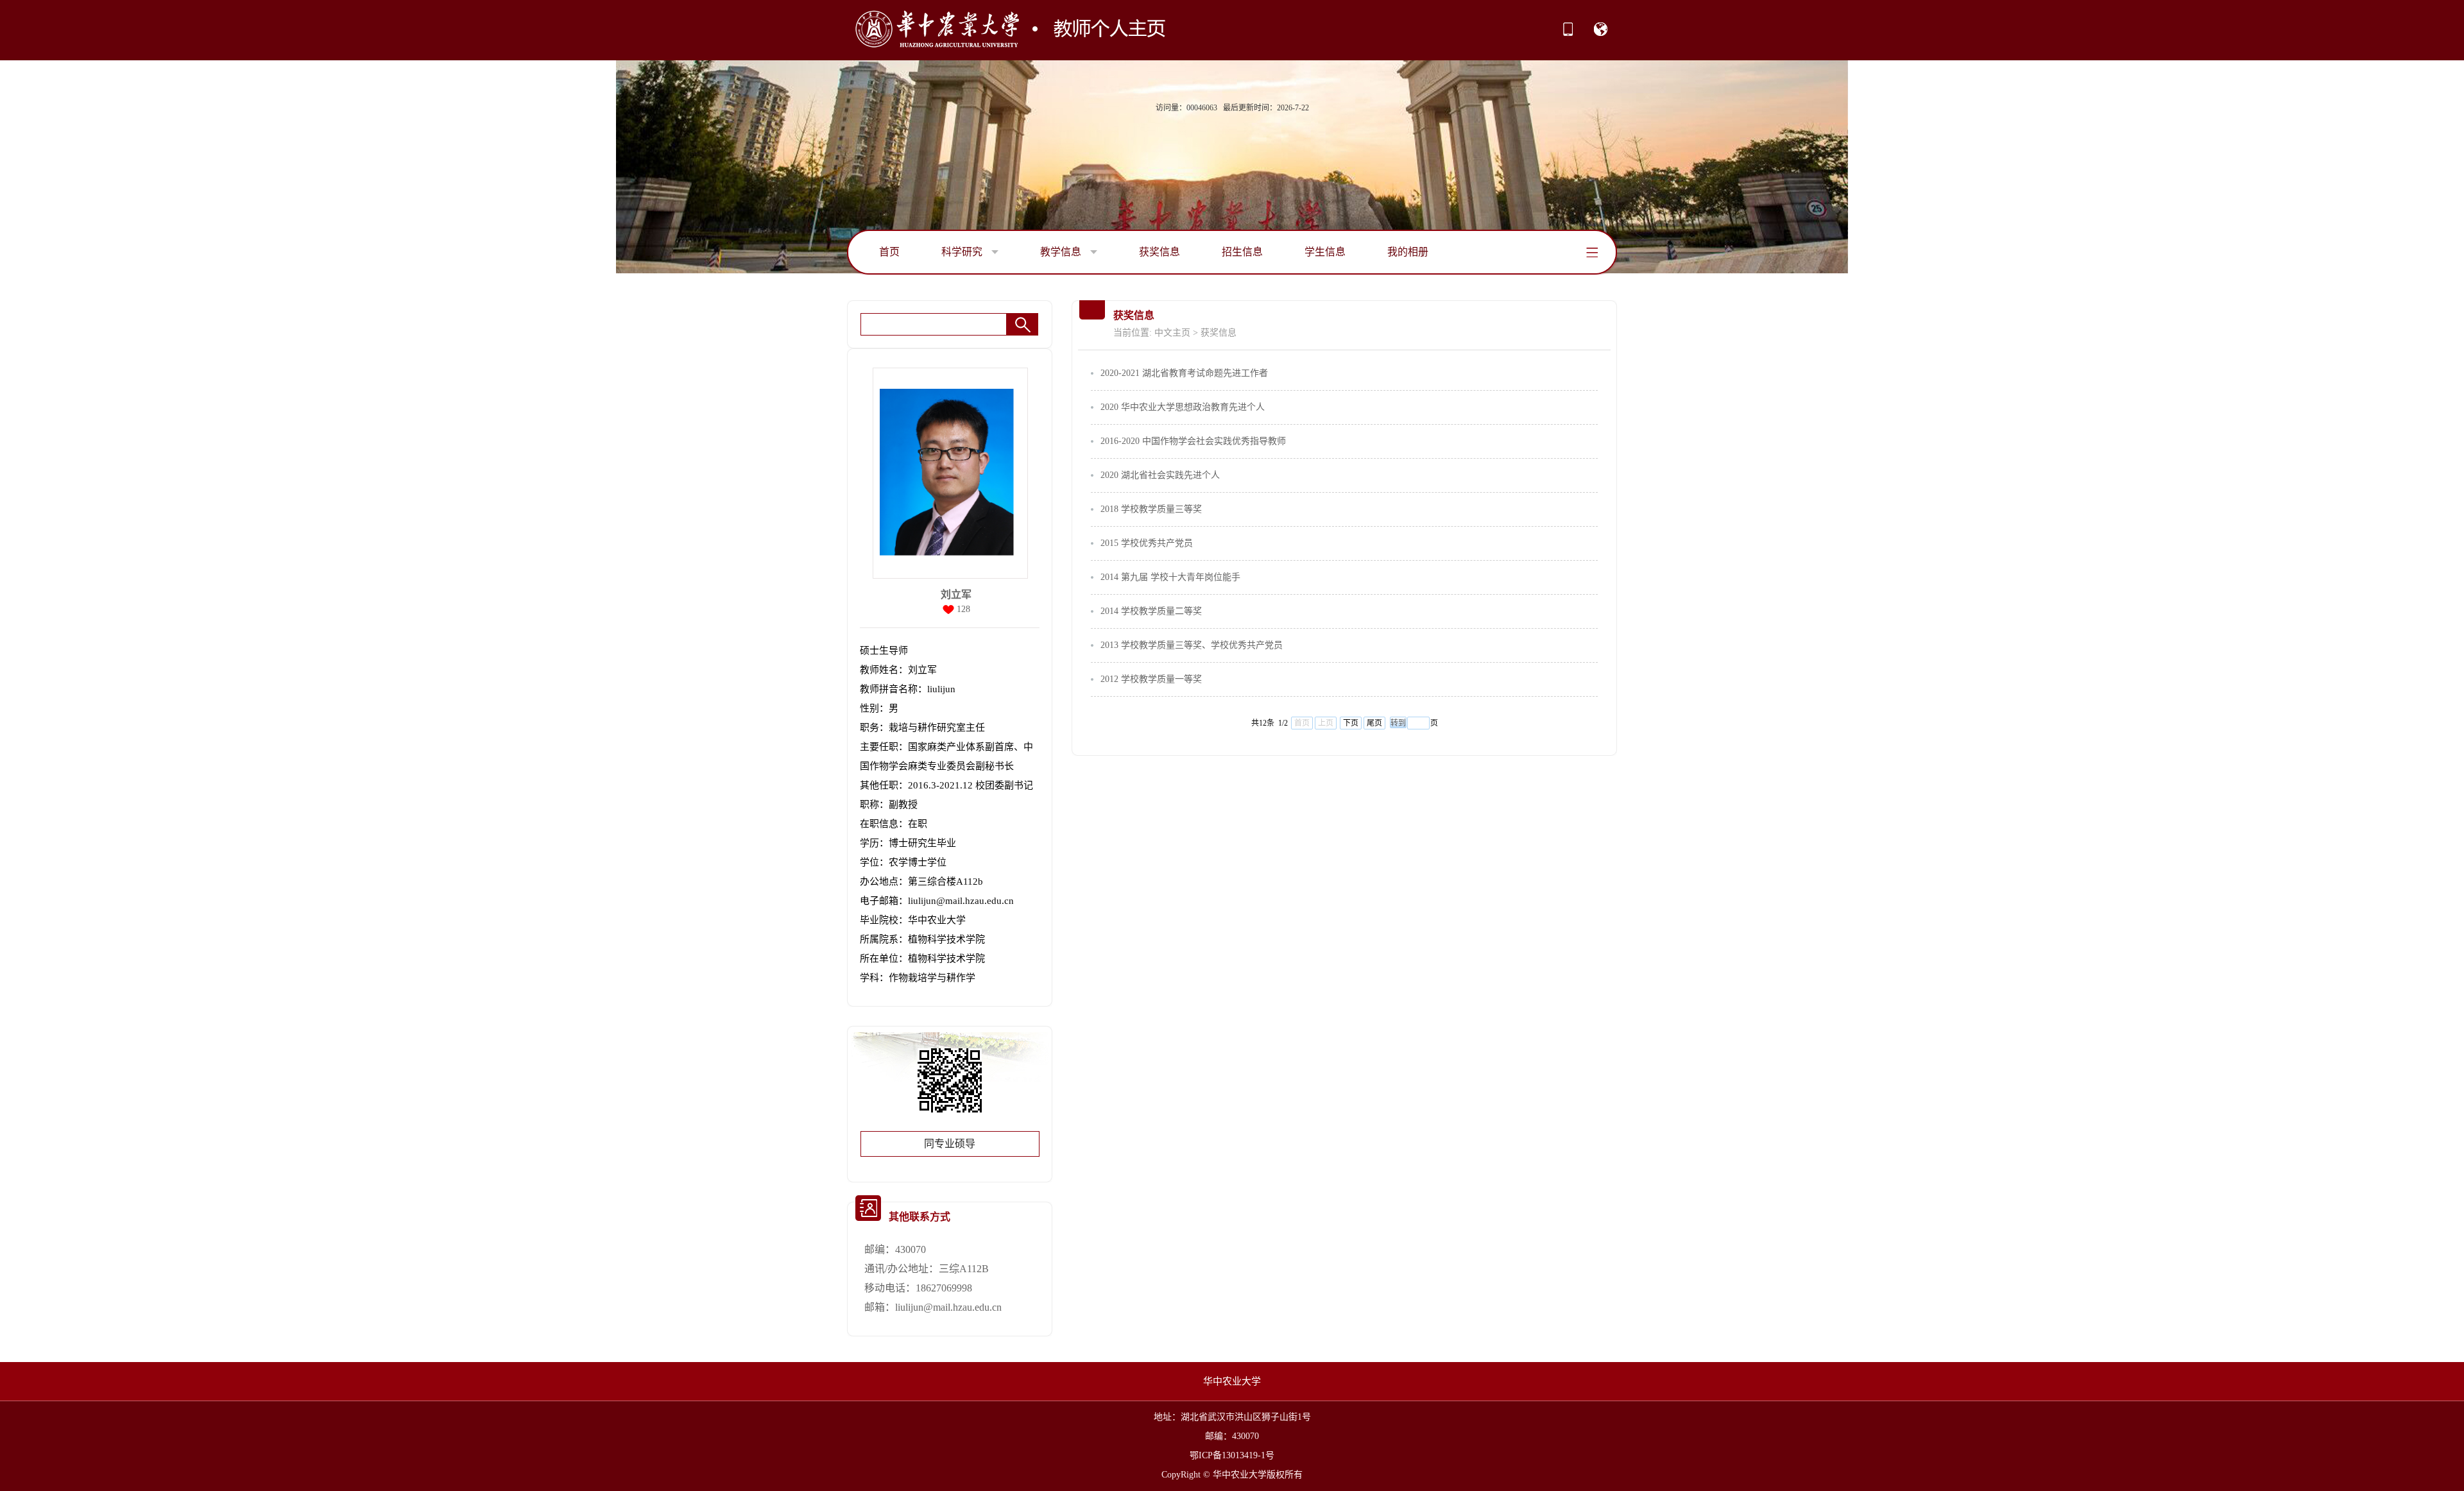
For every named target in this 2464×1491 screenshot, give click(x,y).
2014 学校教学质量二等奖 (1151, 611)
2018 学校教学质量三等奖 (1151, 509)
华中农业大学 (1232, 1381)
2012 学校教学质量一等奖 (1151, 679)
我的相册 (1408, 252)
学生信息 (1325, 252)
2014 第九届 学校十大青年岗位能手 (1170, 577)
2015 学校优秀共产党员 (1147, 543)
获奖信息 (1159, 252)
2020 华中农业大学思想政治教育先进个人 (1183, 407)
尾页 (1374, 723)
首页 (889, 252)
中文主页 (1172, 333)
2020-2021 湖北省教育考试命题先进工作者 (1184, 373)
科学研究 (963, 252)
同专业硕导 (950, 1144)
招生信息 (1242, 252)
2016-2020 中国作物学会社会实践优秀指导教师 (1193, 441)
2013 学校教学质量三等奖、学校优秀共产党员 (1192, 645)
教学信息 (1062, 252)
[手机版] (1568, 33)
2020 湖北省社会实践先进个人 (1160, 475)
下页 (1351, 723)
